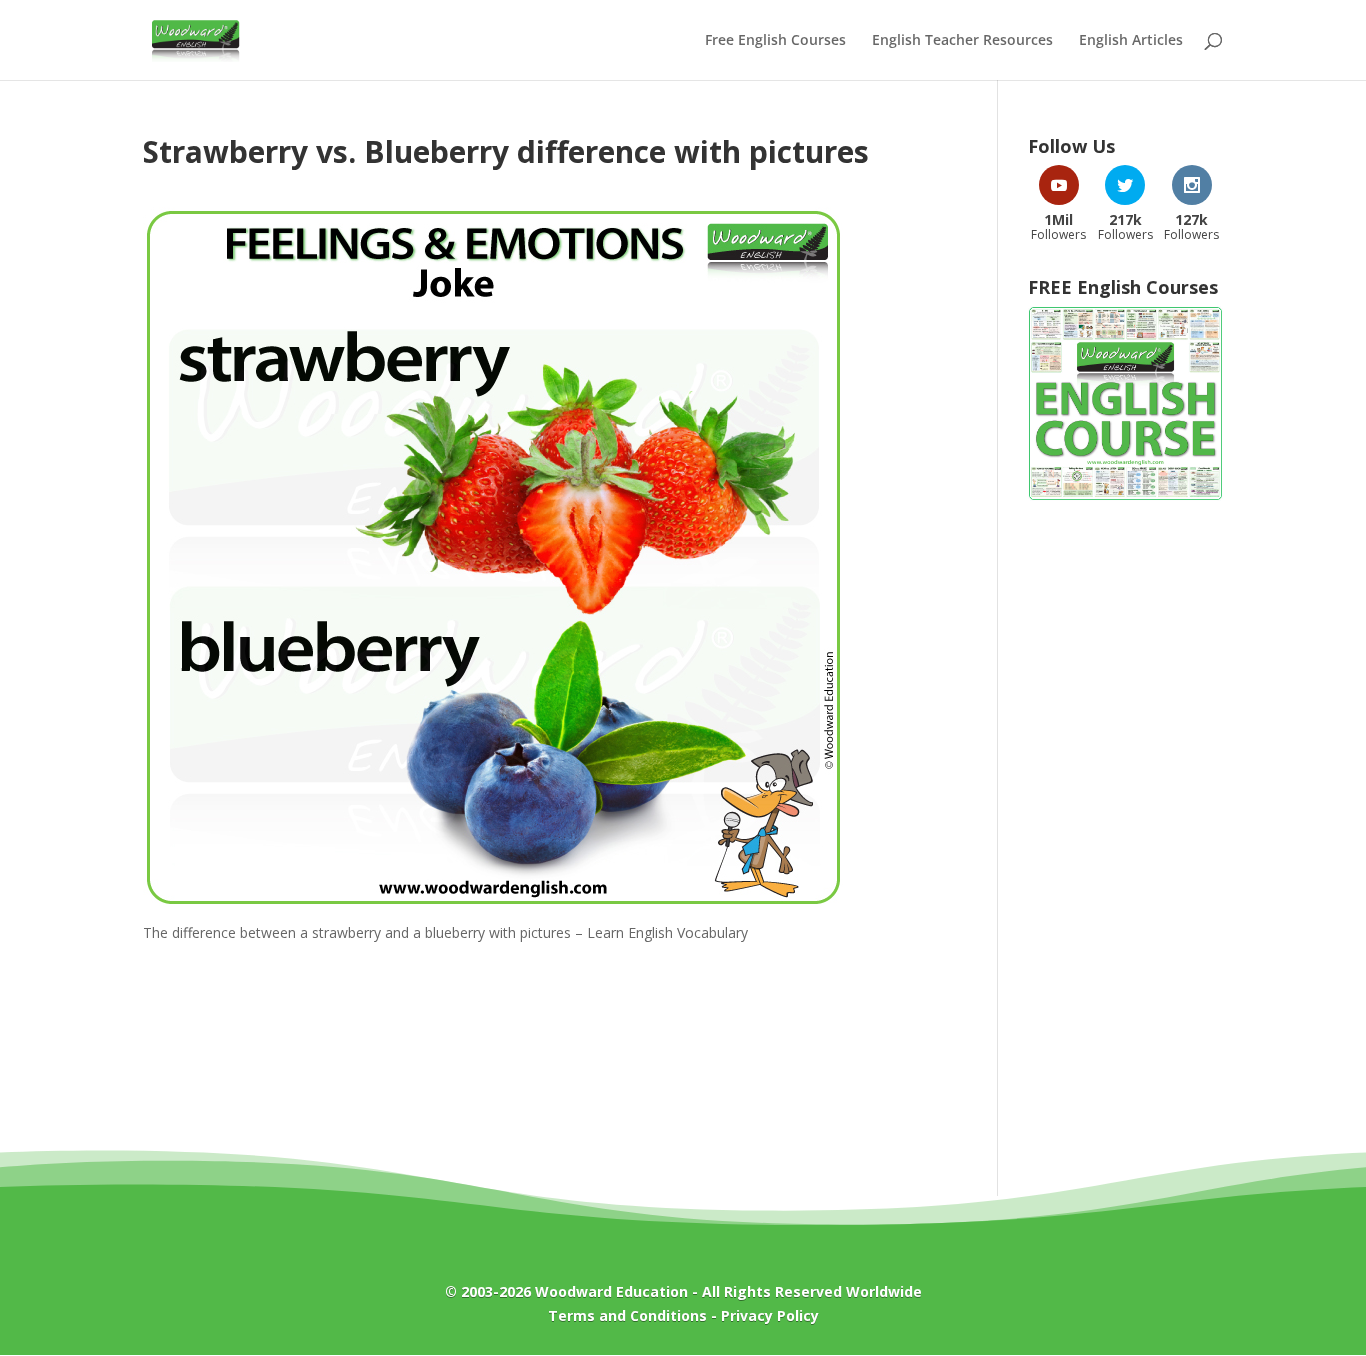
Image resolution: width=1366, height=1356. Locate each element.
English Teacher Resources (962, 41)
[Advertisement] (1125, 838)
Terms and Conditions (627, 1315)
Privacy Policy (770, 1315)
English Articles (1131, 41)
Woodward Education (611, 1291)
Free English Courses (775, 41)
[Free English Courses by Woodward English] (1125, 495)
